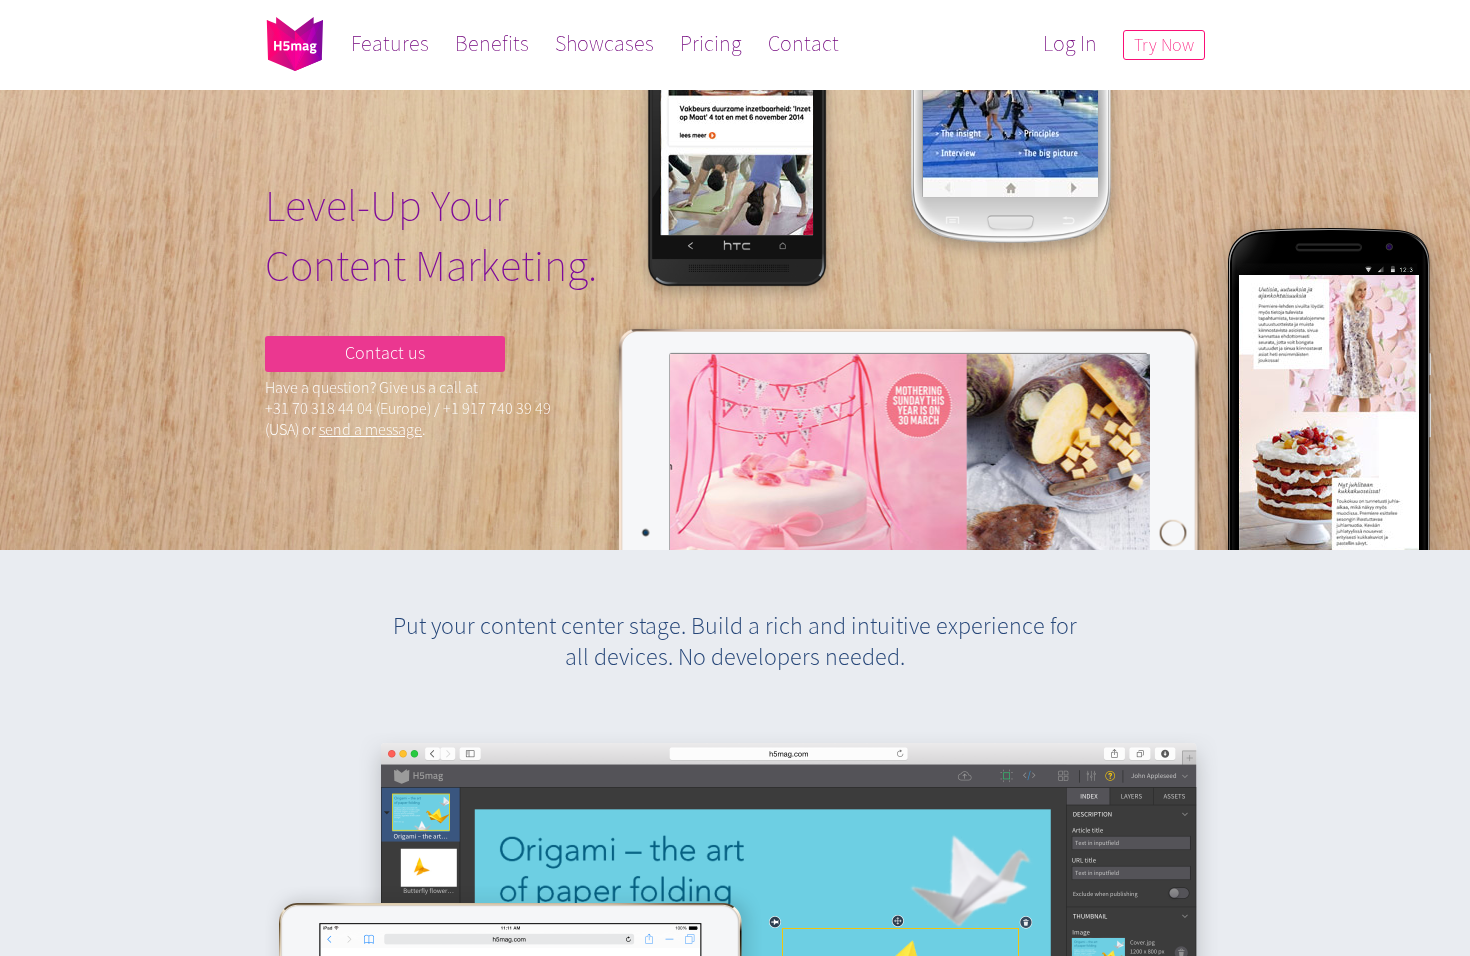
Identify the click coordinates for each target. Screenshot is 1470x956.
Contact (803, 43)
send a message (370, 429)
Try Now (1164, 44)
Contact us (385, 352)
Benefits (492, 43)
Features (390, 43)
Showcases (604, 43)
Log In (1070, 43)
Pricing (711, 43)
